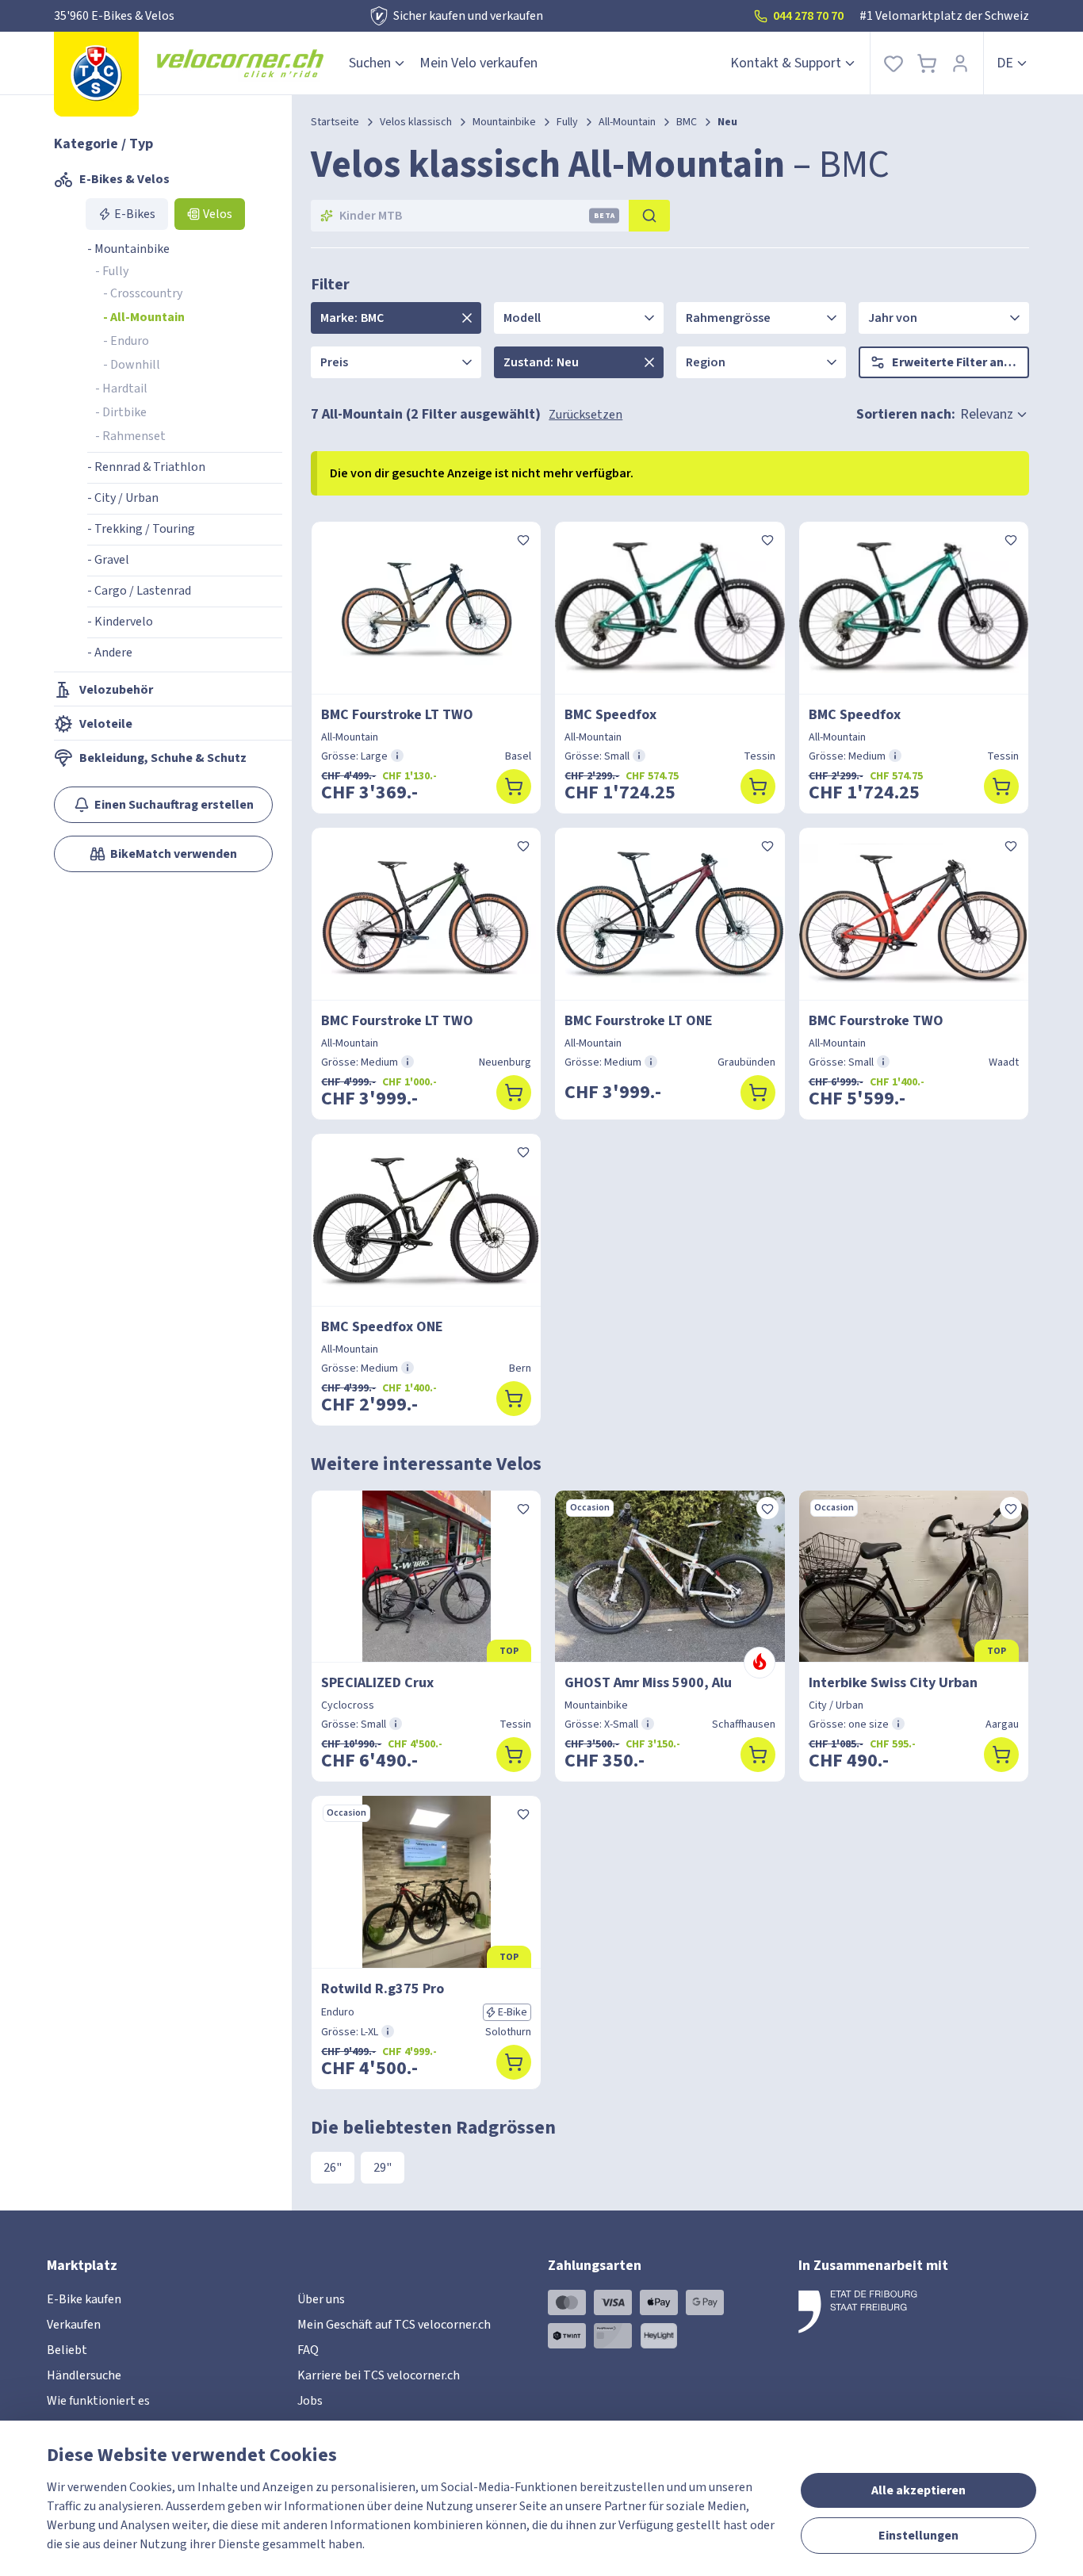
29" (383, 2168)
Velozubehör (116, 690)
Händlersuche (84, 2375)
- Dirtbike (121, 412)
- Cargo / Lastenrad (139, 591)
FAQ (308, 2350)
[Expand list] (467, 318)
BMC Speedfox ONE (382, 1327)
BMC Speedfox (610, 715)
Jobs (310, 2401)
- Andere (110, 653)
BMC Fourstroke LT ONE (639, 1021)
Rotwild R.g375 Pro (383, 1989)
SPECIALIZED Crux (377, 1683)
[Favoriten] (894, 63)
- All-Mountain (144, 317)
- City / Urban (123, 498)
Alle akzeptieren (918, 2490)
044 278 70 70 (808, 16)
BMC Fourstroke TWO (876, 1021)
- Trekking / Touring (141, 529)
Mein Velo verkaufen (478, 63)
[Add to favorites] (523, 539)
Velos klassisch (416, 122)
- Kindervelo (120, 622)
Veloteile (106, 724)
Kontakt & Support (786, 63)
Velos (218, 214)
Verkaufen (74, 2325)
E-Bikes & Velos (124, 179)
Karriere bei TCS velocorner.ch (379, 2375)
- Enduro (126, 341)
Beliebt (67, 2350)
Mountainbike (504, 122)
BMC (687, 122)
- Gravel (108, 560)
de (1005, 63)
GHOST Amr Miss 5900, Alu (648, 1683)
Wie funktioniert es (98, 2401)
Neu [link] (727, 122)
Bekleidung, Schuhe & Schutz (163, 758)
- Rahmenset (130, 436)
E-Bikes (135, 214)
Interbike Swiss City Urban (893, 1683)
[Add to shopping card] (514, 787)
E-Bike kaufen (84, 2299)
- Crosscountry (143, 293)
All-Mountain (627, 122)
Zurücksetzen (586, 415)
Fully (567, 122)
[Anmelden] (960, 63)
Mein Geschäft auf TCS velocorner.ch (394, 2325)
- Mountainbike (128, 249)
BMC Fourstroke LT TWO (397, 715)
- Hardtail (121, 389)
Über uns (321, 2299)
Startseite (335, 122)
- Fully (112, 271)
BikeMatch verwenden (174, 854)
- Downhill (132, 365)
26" (333, 2168)
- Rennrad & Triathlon (146, 467)
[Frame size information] (397, 756)
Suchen (370, 63)
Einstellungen (918, 2536)
